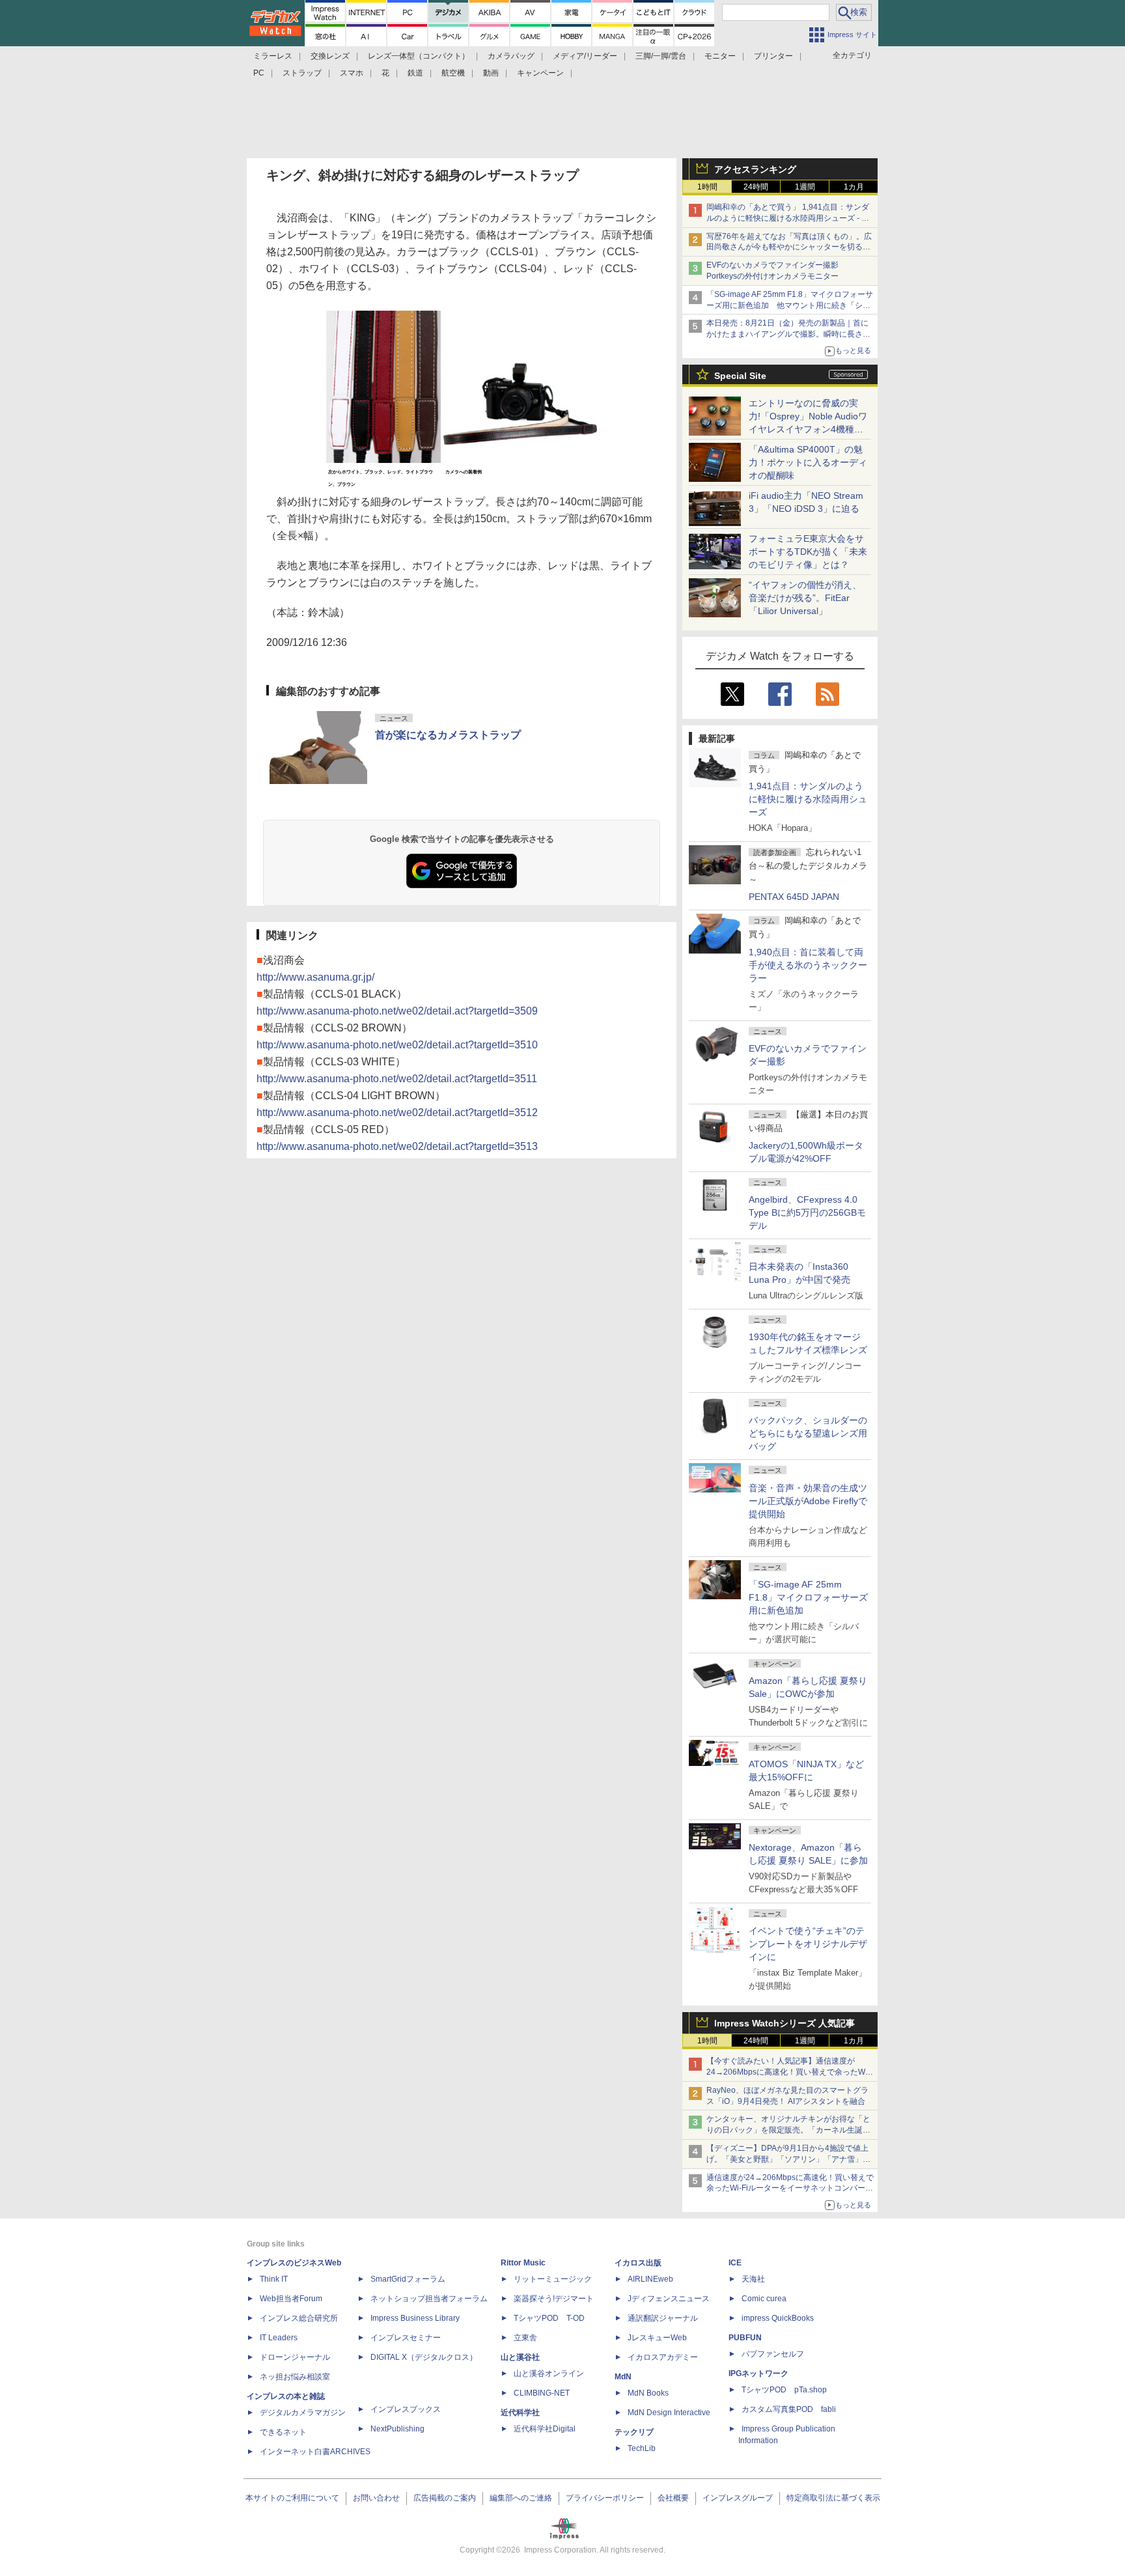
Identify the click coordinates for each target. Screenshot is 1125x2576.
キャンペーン (540, 73)
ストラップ (302, 73)
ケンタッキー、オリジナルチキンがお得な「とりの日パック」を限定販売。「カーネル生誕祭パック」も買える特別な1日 (788, 2130)
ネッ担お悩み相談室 (295, 2377)
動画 (491, 73)
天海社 (753, 2279)
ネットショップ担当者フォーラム (429, 2299)
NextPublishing (397, 2429)
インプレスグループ (738, 2498)
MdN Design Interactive (669, 2413)
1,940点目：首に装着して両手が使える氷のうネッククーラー (808, 965)
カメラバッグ (511, 56)
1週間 (805, 187)
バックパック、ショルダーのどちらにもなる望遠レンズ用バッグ (808, 1433)
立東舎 (525, 2338)
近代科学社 (520, 2413)
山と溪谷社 (520, 2357)
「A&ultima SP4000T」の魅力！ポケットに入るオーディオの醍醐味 (808, 462)
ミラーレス (273, 56)
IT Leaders (279, 2338)
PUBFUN (745, 2338)
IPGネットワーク (758, 2373)
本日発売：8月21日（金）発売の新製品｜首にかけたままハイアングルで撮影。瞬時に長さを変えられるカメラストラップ (788, 334)
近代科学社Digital (545, 2429)
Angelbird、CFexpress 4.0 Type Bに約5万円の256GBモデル (807, 1212)
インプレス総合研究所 (299, 2318)
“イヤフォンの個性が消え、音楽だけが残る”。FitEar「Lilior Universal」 (805, 598)
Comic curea (764, 2299)
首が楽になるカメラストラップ (448, 735)
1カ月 (854, 187)
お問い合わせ (376, 2498)
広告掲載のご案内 (445, 2498)
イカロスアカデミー (663, 2357)
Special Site (740, 376)
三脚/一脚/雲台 (661, 56)
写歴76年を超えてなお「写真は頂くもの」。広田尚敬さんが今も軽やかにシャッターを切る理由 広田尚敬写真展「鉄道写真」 (789, 247)
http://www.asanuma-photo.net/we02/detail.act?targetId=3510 (397, 1045)
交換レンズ (330, 56)
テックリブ (634, 2432)
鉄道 (415, 73)
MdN (623, 2377)
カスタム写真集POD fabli (789, 2409)
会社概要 (673, 2498)
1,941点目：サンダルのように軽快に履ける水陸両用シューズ (808, 799)
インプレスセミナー (406, 2338)
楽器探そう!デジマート (554, 2299)
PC (259, 73)
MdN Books (648, 2393)
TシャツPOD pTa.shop (784, 2390)
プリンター (773, 56)
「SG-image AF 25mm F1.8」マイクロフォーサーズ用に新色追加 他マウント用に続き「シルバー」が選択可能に (790, 305)
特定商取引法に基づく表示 (833, 2498)
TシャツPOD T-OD (549, 2318)
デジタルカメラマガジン (303, 2413)
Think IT (274, 2279)
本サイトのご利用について (292, 2498)
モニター (720, 56)
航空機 (453, 73)
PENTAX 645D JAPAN (794, 897)
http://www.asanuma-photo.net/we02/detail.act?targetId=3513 (397, 1146)
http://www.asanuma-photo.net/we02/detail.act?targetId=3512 (397, 1113)
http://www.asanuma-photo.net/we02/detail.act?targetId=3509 (397, 1011)
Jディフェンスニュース (669, 2299)
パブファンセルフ (773, 2354)
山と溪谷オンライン (549, 2373)
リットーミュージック (553, 2279)
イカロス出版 (638, 2263)
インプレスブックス (406, 2409)
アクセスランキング (755, 169)
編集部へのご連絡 (521, 2498)
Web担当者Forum (291, 2299)
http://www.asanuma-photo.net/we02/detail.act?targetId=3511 (397, 1079)
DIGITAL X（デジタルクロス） (424, 2357)
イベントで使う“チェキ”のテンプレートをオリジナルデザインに (808, 1944)
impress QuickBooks (778, 2318)
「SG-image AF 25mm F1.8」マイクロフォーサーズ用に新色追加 (808, 1597)
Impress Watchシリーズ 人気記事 (785, 2023)
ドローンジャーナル (295, 2357)
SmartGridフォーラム (408, 2279)
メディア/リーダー (585, 56)
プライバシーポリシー (605, 2498)
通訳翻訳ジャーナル (663, 2318)
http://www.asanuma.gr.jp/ (315, 977)
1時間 (707, 187)
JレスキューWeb (657, 2338)
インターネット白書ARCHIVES (315, 2452)
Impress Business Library (415, 2318)
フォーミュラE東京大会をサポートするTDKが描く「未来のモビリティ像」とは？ (808, 552)
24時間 (756, 187)
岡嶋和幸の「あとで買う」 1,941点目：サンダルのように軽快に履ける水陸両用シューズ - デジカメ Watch (788, 218)
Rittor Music (523, 2263)
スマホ (352, 73)
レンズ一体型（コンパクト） (419, 56)
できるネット (283, 2432)
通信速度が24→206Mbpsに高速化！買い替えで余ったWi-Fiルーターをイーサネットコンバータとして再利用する (790, 2189)
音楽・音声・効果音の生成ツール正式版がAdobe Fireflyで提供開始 (808, 1501)
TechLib (642, 2448)
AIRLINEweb (650, 2279)
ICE (735, 2263)
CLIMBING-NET (542, 2393)
